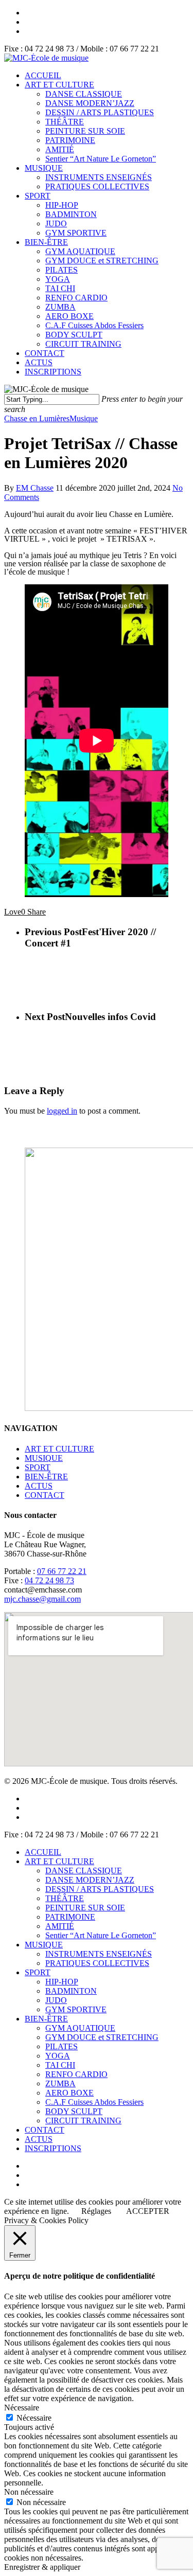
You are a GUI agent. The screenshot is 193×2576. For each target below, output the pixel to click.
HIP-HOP (62, 205)
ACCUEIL (43, 75)
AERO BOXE (69, 316)
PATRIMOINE (70, 140)
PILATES (62, 270)
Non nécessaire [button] (29, 2492)
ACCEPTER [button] (148, 2211)
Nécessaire (34, 2418)
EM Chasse (35, 488)
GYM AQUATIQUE (80, 251)
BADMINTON (71, 214)
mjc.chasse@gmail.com (42, 1599)
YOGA (58, 279)
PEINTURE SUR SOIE (85, 131)
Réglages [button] (96, 2211)
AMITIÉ (60, 149)
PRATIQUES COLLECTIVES (97, 186)
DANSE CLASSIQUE (84, 94)
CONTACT (45, 353)
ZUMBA (60, 307)
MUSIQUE (44, 168)
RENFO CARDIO (76, 298)
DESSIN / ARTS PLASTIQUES (100, 112)
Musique (84, 418)
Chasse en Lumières (37, 418)
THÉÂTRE (65, 122)
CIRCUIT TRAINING (83, 344)
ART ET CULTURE (59, 85)
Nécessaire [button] (22, 2408)
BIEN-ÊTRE (46, 242)
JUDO (56, 223)
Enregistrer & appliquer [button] (42, 2567)
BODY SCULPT (74, 335)
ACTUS (39, 362)
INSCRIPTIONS (53, 372)
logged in (62, 1111)
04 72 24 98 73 (49, 1580)
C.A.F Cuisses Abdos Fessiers (94, 325)
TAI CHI (60, 288)
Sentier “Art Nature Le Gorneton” (101, 159)
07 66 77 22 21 (62, 1571)
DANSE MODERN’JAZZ (90, 103)
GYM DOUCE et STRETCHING (102, 261)
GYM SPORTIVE (76, 233)
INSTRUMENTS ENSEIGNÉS (99, 177)
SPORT (38, 196)
